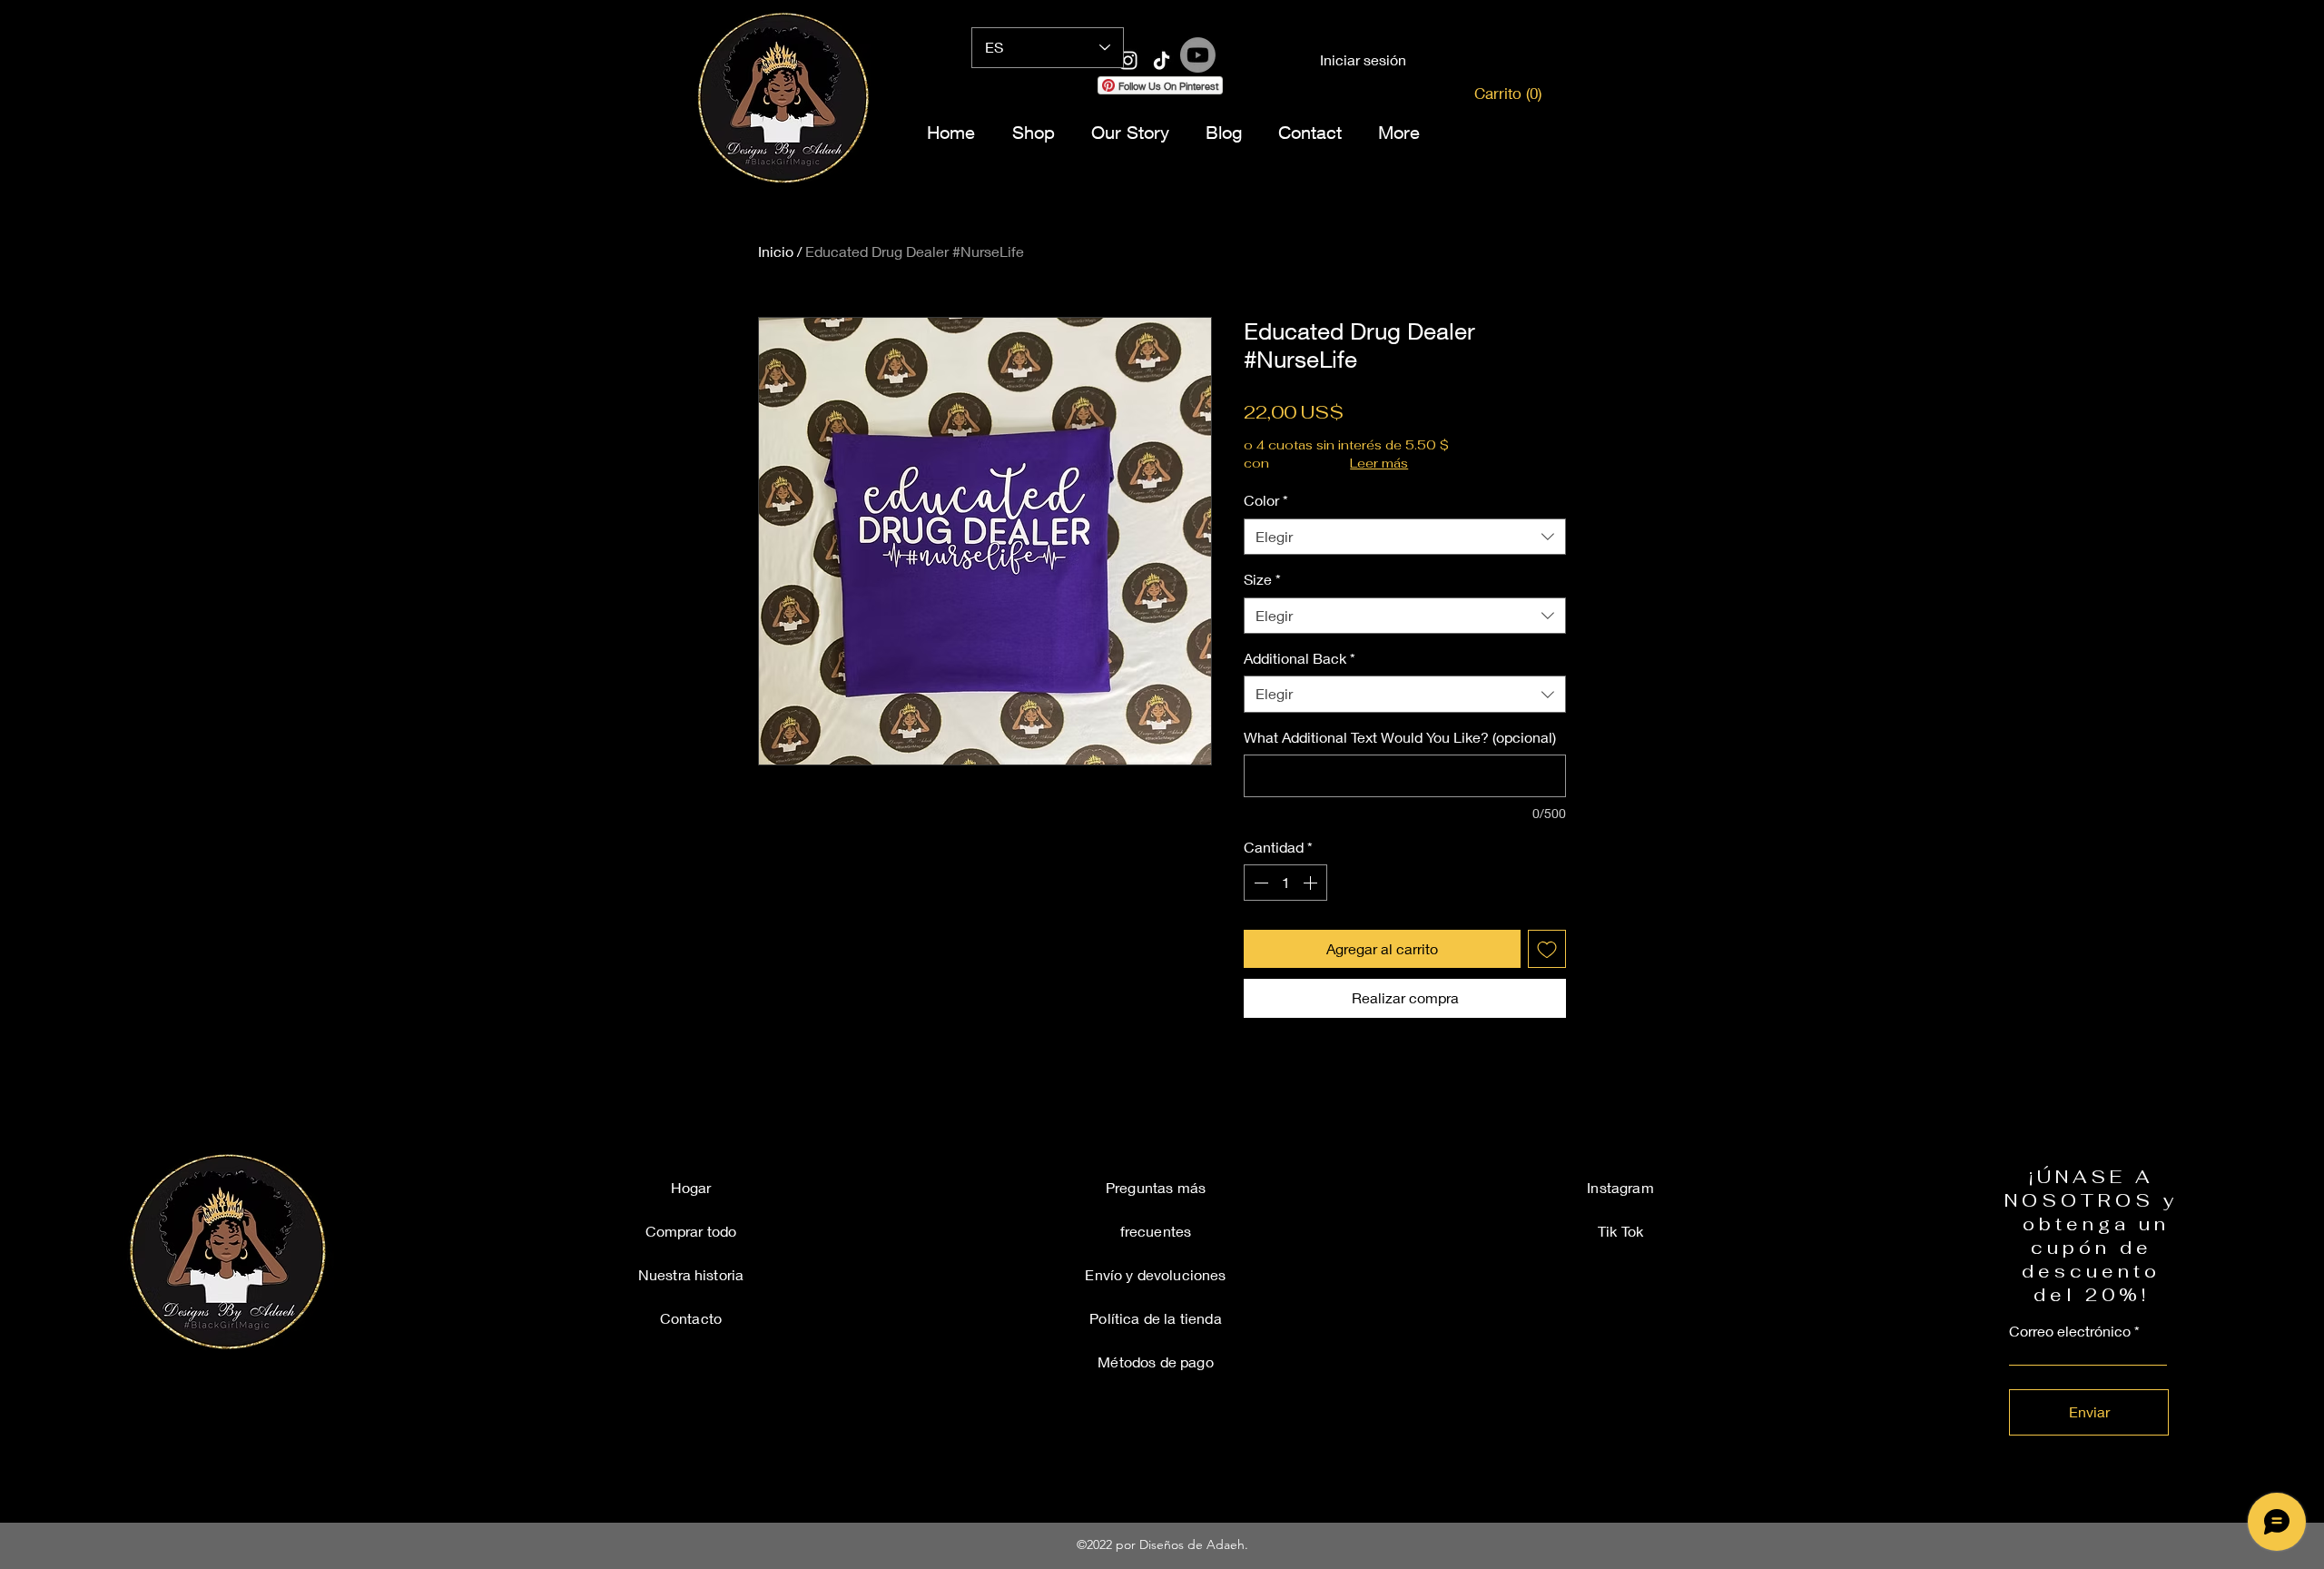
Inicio (776, 251)
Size (1262, 579)
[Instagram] (1051, 94)
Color (1266, 500)
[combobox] (1405, 537)
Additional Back (1300, 658)
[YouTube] (1229, 94)
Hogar (691, 1187)
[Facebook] (1095, 94)
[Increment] (1312, 883)
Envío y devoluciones (1155, 1274)
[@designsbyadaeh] (1128, 60)
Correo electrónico (2070, 1331)
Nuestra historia (691, 1274)
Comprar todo (691, 1231)
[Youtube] (1198, 55)
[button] (1501, 94)
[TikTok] (1273, 94)
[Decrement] (1259, 883)
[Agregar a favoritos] (1547, 949)
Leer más (1379, 463)
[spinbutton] (1285, 883)
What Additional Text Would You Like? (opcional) (1400, 737)
